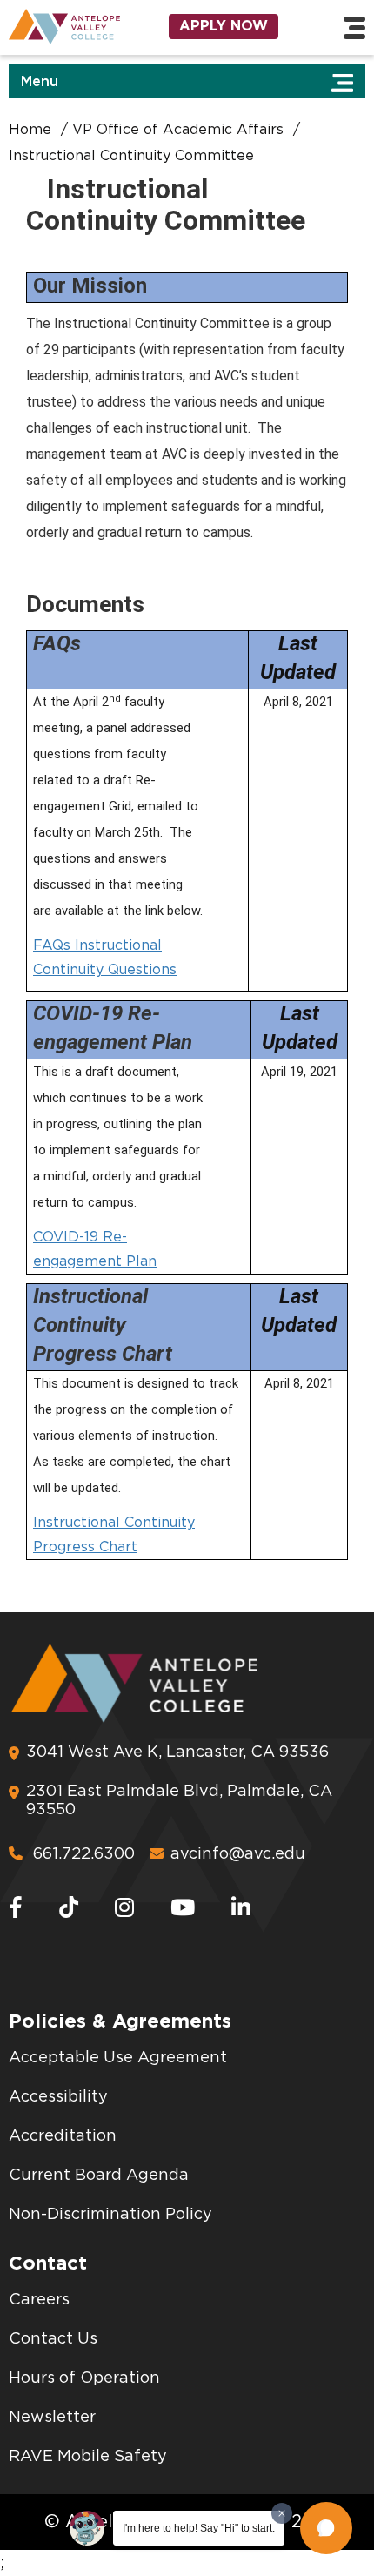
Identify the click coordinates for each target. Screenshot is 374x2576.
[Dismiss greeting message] (282, 2513)
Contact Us (53, 2339)
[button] (326, 2528)
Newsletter (52, 2418)
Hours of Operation (84, 2378)
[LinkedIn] (241, 1909)
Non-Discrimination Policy (110, 2215)
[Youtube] (183, 1909)
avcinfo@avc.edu (238, 1854)
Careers (39, 2300)
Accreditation (63, 2136)
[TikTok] (69, 1909)
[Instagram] (124, 1909)
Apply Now (224, 26)
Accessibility (58, 2097)
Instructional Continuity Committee (131, 156)
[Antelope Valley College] (62, 27)
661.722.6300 (84, 1854)
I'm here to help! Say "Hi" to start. (199, 2528)
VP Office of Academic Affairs (178, 130)
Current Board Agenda (99, 2176)
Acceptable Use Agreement (118, 2058)
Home (30, 130)
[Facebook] (16, 1909)
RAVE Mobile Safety (88, 2457)
